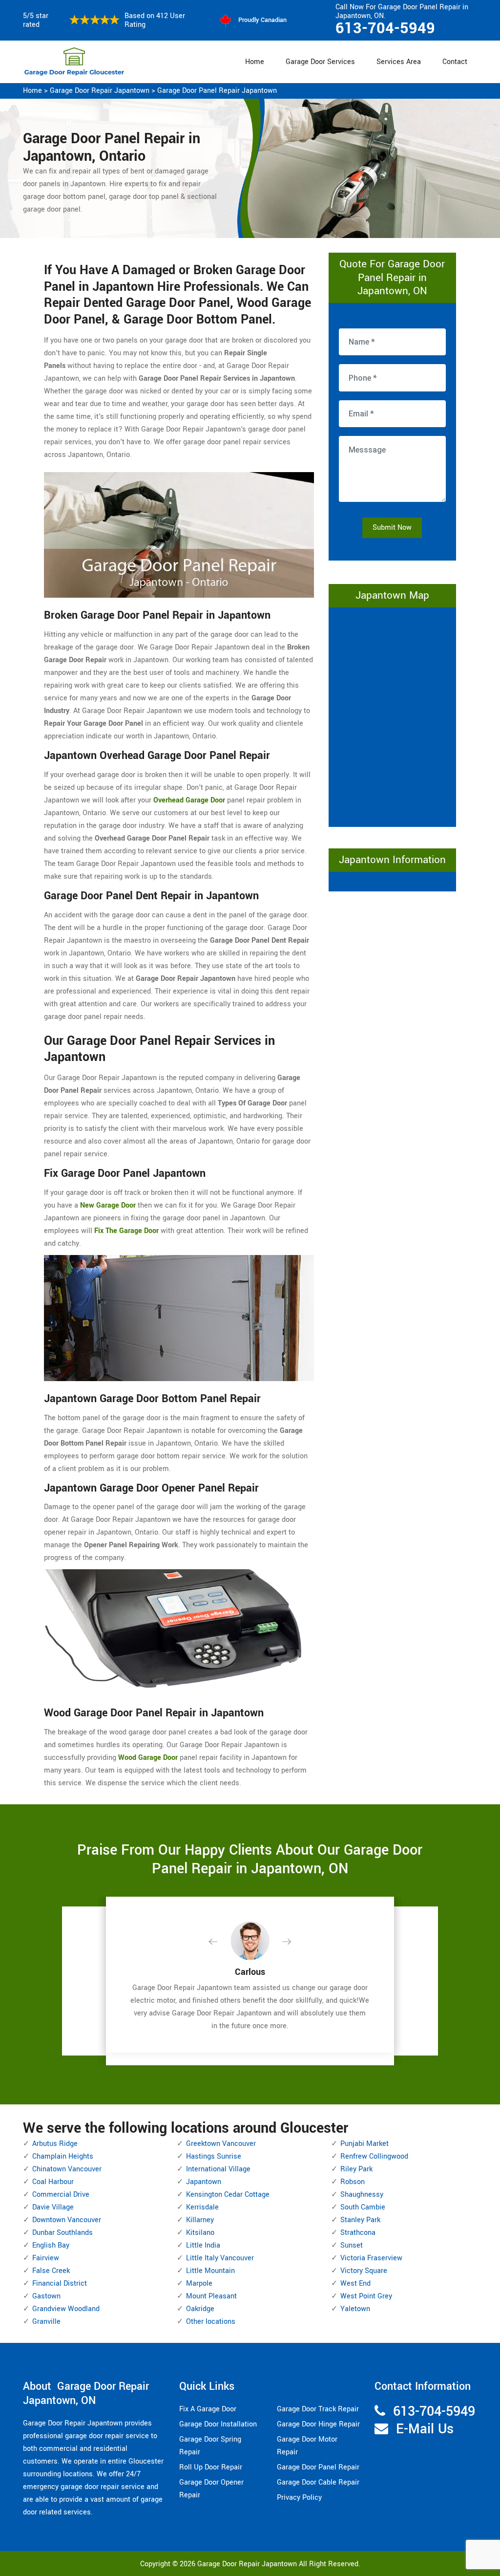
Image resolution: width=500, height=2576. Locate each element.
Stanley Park (360, 2220)
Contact (455, 62)
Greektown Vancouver (221, 2144)
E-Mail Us (425, 2429)
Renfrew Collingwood (374, 2156)
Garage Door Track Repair (318, 2409)
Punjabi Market (365, 2144)
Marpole (199, 2284)
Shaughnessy (362, 2195)
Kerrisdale (202, 2207)
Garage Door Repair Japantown (100, 91)
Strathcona (358, 2233)
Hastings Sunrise (214, 2156)
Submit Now (392, 528)
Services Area (399, 62)
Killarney (200, 2220)
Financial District (60, 2284)
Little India (203, 2245)
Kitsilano (200, 2233)
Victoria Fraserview (371, 2258)
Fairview (46, 2258)
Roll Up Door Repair (211, 2467)
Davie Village (53, 2207)
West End (355, 2284)
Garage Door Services (320, 62)
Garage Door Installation (218, 2424)
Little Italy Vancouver (220, 2258)
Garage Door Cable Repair (318, 2482)
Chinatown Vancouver (67, 2169)
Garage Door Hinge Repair (318, 2424)
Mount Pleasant (211, 2296)
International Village (218, 2169)
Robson (353, 2182)
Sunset (352, 2245)
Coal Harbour (53, 2182)
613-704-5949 (385, 28)
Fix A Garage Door (208, 2409)
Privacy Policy (299, 2498)
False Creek (51, 2271)
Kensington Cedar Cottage (228, 2195)
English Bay (51, 2245)
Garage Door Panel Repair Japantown (217, 91)
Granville (46, 2322)
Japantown (204, 2182)
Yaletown (355, 2309)
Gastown (46, 2296)
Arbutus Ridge (55, 2144)
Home (255, 62)
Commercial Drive (61, 2195)
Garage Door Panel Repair (318, 2467)
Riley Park (356, 2169)
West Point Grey (366, 2296)
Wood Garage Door (148, 1758)
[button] (221, 1942)
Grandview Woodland (66, 2309)
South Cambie (363, 2207)
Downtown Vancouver (67, 2220)
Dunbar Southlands (62, 2233)
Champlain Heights (63, 2156)
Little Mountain (210, 2271)
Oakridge (200, 2309)
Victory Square (364, 2271)
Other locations (211, 2322)
